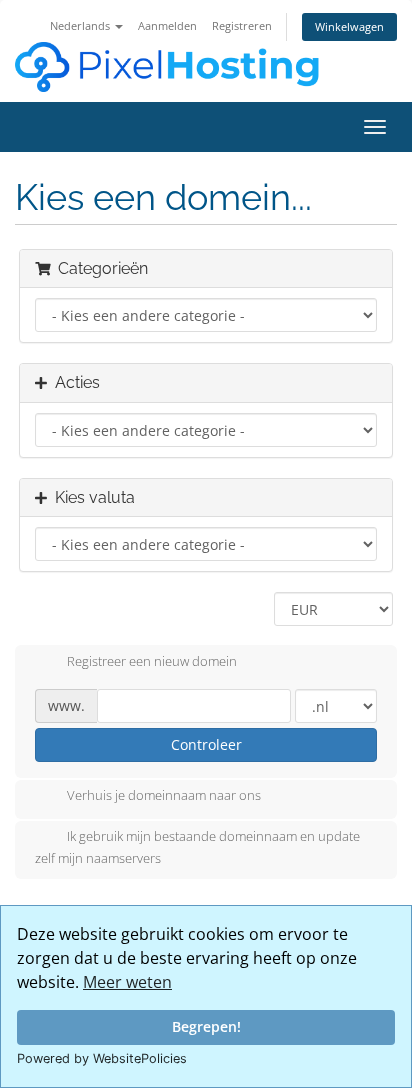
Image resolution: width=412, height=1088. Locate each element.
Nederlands (81, 25)
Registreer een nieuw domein (152, 661)
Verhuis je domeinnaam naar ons (164, 796)
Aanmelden (167, 25)
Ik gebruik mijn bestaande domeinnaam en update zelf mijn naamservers (197, 848)
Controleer (206, 744)
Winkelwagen (349, 26)
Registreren (242, 25)
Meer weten (127, 982)
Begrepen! (206, 1026)
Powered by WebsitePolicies (102, 1058)
